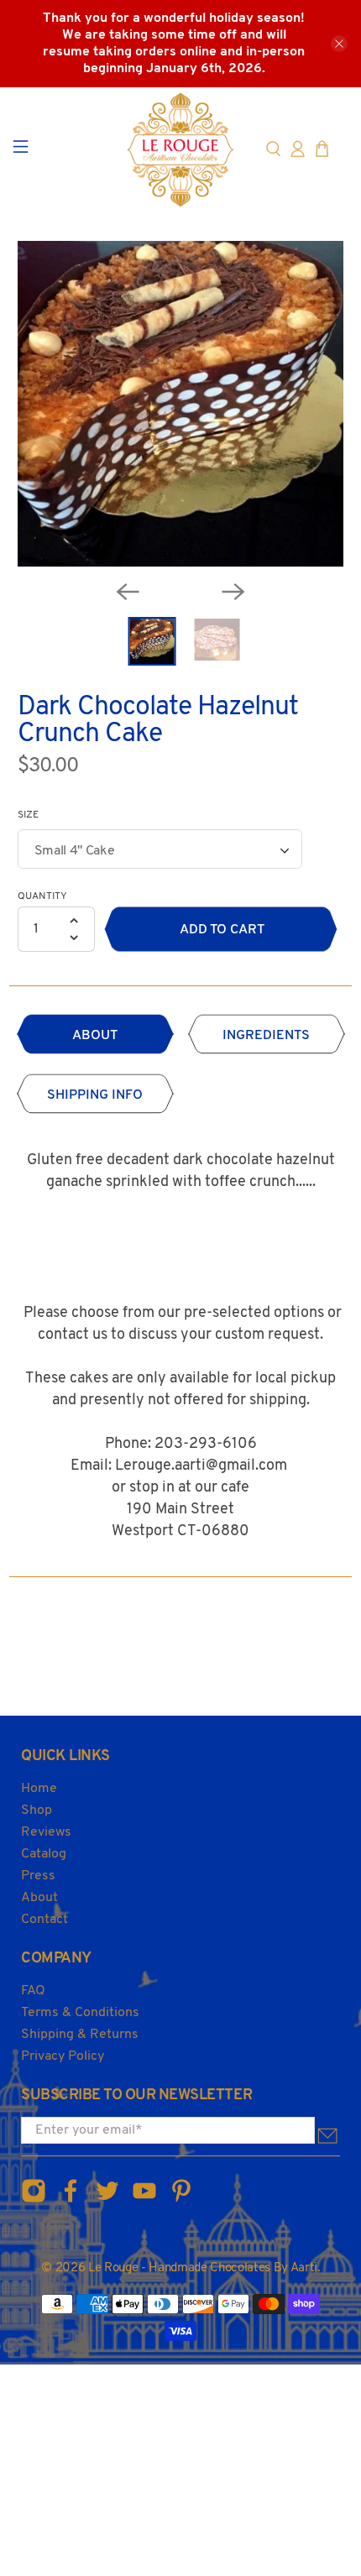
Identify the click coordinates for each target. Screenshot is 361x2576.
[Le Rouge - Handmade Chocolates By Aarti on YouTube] (144, 2200)
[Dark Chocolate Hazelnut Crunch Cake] (181, 404)
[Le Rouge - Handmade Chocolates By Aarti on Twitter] (107, 2200)
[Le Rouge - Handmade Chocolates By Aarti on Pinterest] (181, 2200)
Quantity (42, 896)
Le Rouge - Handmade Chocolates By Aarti (203, 2268)
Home (39, 1789)
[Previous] (128, 592)
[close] (339, 44)
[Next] (233, 592)
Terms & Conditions (80, 2013)
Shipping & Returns (80, 2035)
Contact (44, 1920)
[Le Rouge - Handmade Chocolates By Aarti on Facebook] (71, 2200)
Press (38, 1876)
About (39, 1898)
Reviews (46, 1832)
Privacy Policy (63, 2056)
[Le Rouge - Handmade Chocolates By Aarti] (181, 149)
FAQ (33, 1991)
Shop (37, 1811)
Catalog (44, 1854)
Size (28, 815)
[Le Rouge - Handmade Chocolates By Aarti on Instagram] (34, 2200)
